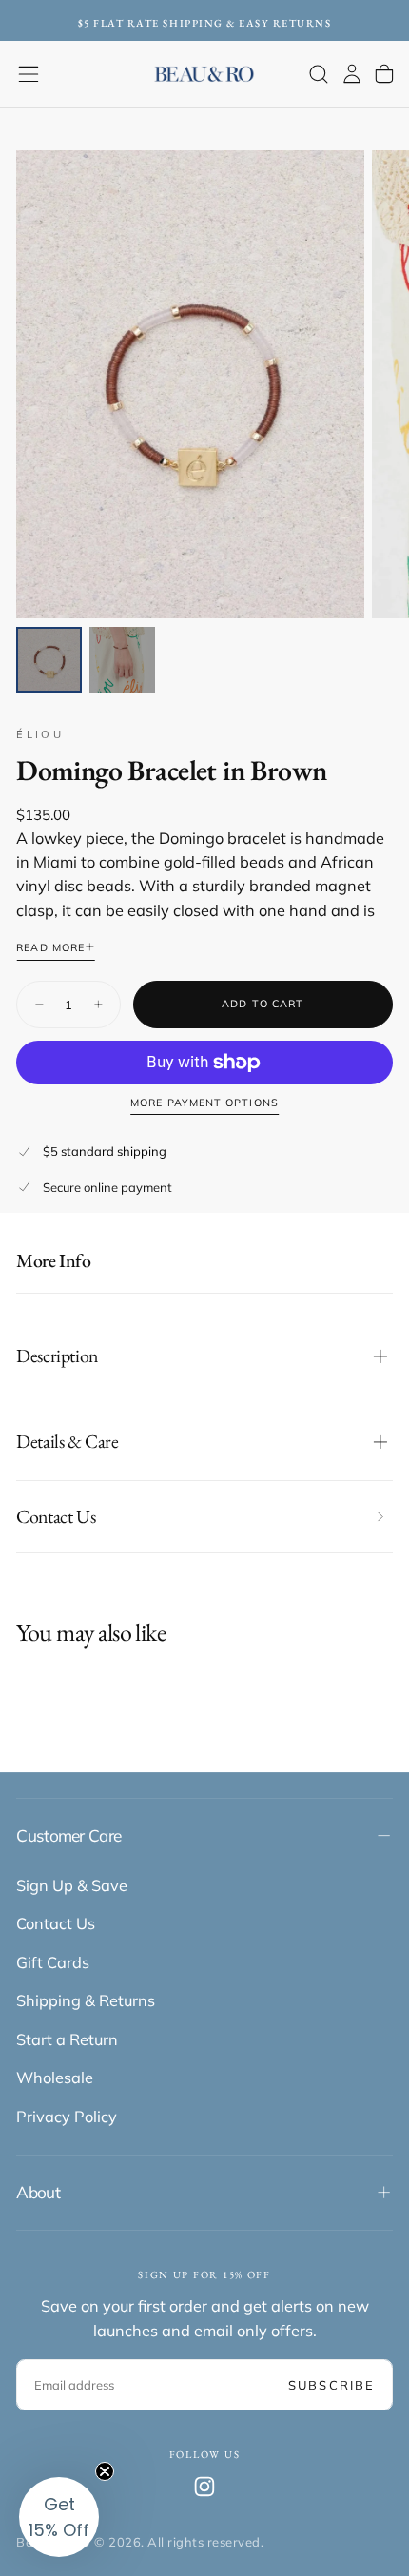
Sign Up (205, 1424)
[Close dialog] (371, 1129)
